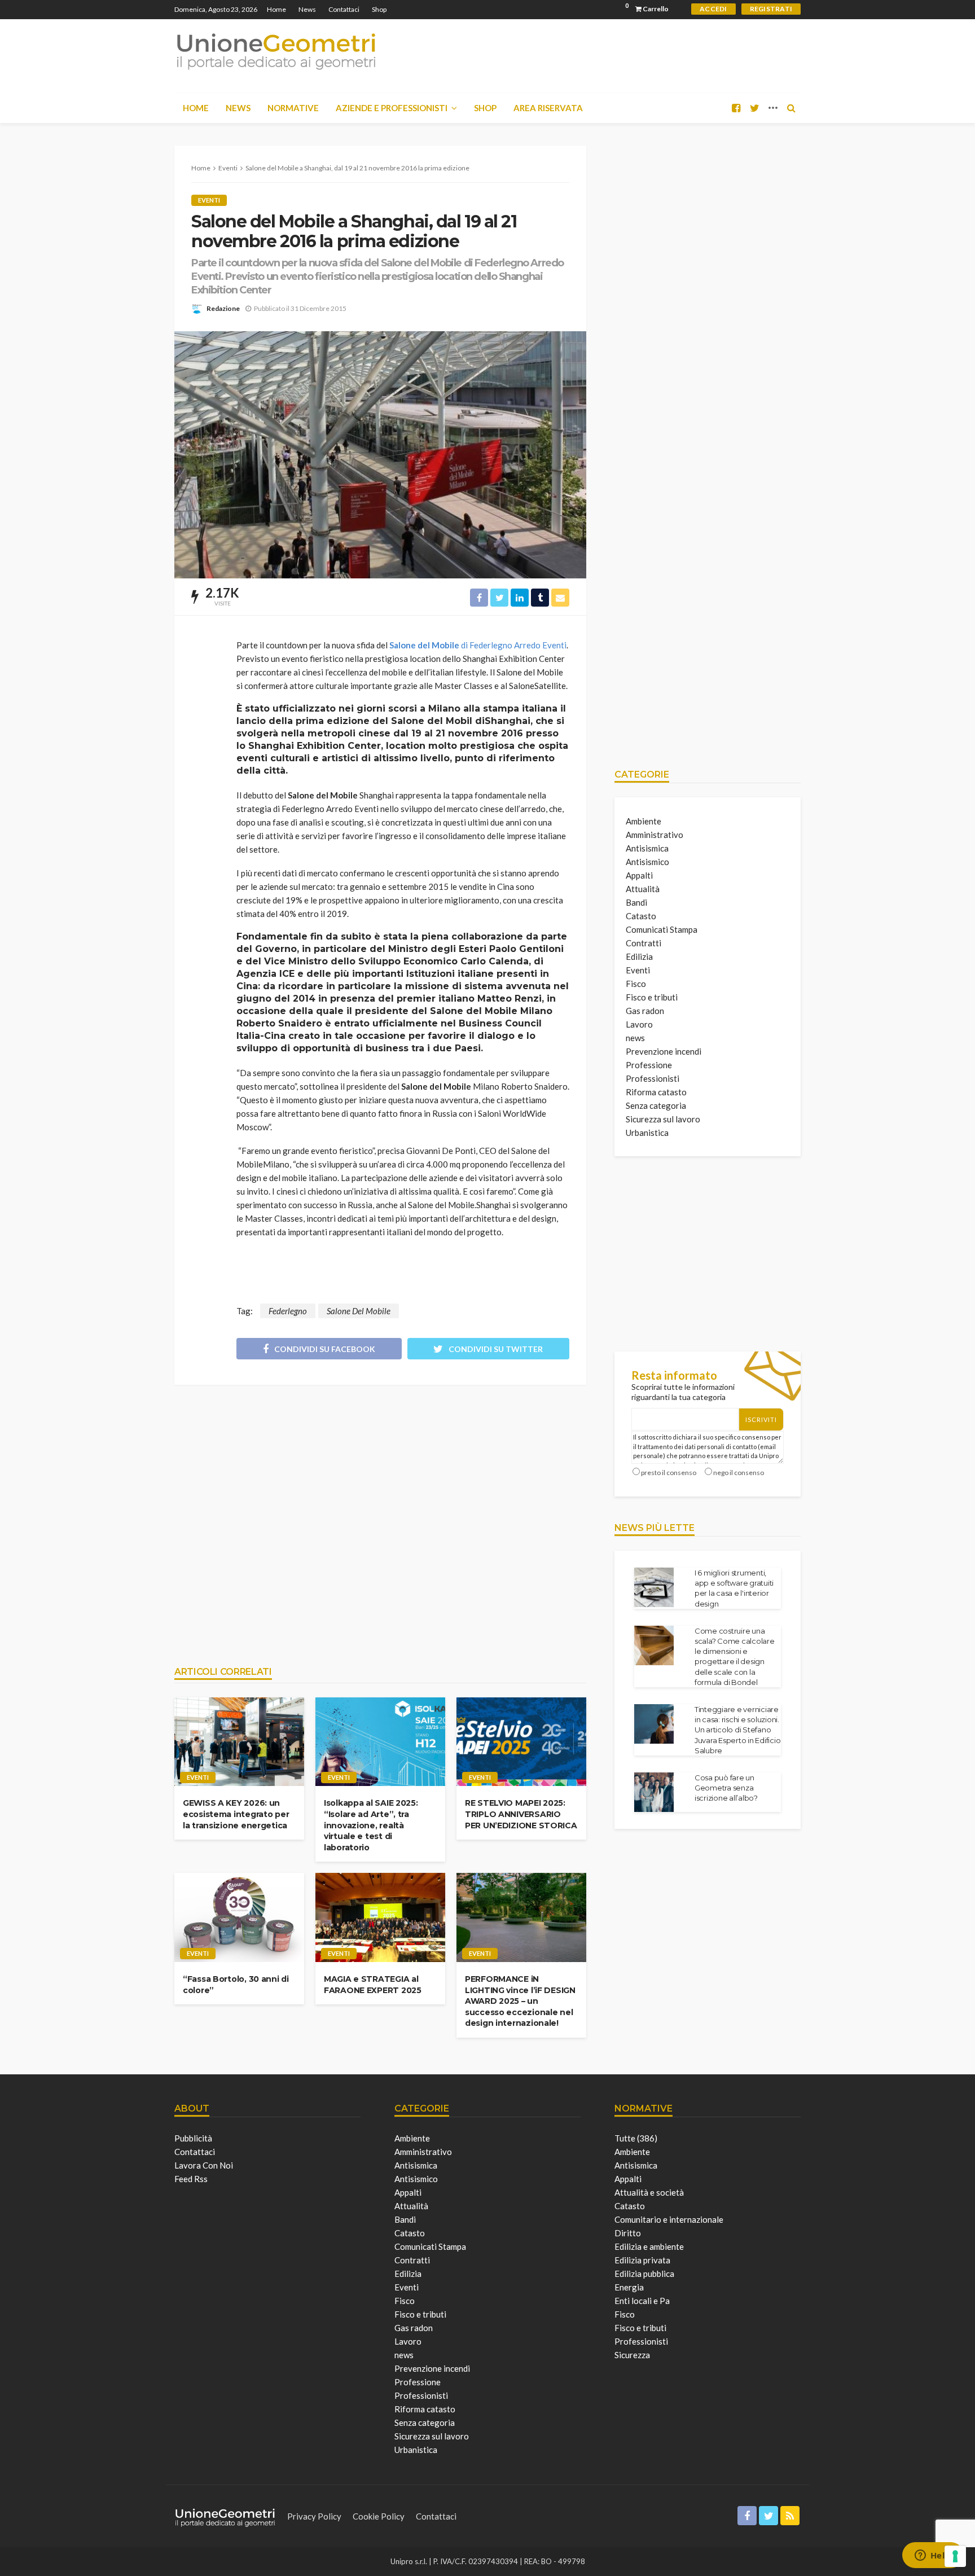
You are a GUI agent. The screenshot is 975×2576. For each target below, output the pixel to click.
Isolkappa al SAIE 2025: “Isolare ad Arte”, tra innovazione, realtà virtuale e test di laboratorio (371, 1825)
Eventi (209, 200)
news (635, 1038)
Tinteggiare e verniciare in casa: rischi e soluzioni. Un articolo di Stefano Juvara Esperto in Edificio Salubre (737, 1730)
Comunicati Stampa (662, 929)
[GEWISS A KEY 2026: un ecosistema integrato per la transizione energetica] (239, 1742)
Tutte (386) (636, 2138)
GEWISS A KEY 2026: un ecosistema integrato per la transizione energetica (236, 1814)
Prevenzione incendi (664, 1051)
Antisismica (647, 848)
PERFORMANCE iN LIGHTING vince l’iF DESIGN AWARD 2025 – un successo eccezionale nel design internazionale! (520, 2001)
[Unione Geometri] (276, 51)
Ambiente (644, 821)
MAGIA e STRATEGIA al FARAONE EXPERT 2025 (373, 1985)
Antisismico (647, 862)
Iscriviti (761, 1419)
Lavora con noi (204, 2165)
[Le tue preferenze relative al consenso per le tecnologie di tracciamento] (955, 2556)
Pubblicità (193, 2138)
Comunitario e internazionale (669, 2219)
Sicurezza (632, 2355)
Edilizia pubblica (644, 2274)
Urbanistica (647, 1133)
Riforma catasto (656, 1092)
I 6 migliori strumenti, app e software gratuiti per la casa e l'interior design (734, 1588)
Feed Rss (191, 2179)
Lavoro (639, 1024)
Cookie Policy (379, 2516)
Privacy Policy (314, 2516)
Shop (379, 9)
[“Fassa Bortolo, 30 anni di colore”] (239, 1917)
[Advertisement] (380, 1520)
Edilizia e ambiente (649, 2246)
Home (276, 9)
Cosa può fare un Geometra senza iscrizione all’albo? (726, 1788)
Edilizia (639, 956)
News (307, 9)
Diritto (628, 2233)
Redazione (223, 308)
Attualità (643, 889)
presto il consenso (669, 1473)
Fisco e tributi (652, 997)
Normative (293, 108)
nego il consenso (739, 1473)
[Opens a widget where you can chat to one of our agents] (933, 2556)
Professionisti (653, 1078)
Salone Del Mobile (359, 1311)
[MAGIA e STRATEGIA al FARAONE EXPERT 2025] (380, 1917)
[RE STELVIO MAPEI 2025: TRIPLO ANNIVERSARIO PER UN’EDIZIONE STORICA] (521, 1742)
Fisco (636, 984)
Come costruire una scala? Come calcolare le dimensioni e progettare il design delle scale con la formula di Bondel (735, 1656)
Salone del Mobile (478, 645)
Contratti (644, 943)
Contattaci (344, 9)
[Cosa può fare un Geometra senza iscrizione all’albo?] (654, 1792)
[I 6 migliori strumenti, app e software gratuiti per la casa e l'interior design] (654, 1587)
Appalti (639, 875)
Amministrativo (655, 835)
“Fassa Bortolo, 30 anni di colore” (236, 1985)
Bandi (636, 902)
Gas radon (645, 1011)
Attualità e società (649, 2192)
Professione (649, 1065)
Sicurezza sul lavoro (663, 1119)
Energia (629, 2287)
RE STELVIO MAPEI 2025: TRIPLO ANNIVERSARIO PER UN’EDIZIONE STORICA (521, 1814)
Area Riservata (548, 108)
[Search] (791, 108)
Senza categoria (656, 1105)
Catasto (641, 916)
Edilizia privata (642, 2260)
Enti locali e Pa (642, 2301)
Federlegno (288, 1311)
